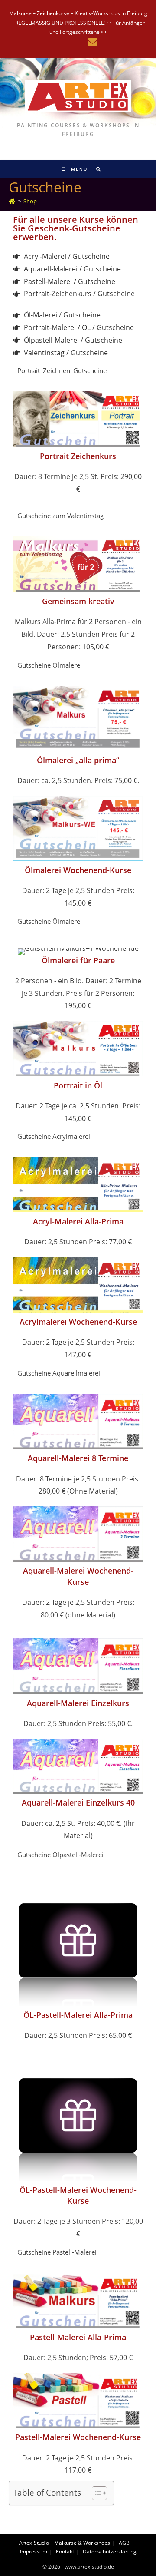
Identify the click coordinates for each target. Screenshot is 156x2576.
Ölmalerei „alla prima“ (78, 760)
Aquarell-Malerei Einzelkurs (78, 1703)
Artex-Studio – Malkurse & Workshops (65, 2543)
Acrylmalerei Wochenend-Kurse (78, 1322)
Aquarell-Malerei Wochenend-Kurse (78, 1576)
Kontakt (65, 2551)
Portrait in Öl (78, 1085)
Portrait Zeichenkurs (78, 456)
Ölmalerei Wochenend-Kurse (78, 870)
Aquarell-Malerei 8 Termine (78, 1458)
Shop (30, 201)
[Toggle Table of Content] (95, 2493)
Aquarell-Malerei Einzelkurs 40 (78, 1802)
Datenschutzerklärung (110, 2551)
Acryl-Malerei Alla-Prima (78, 1221)
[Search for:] (96, 169)
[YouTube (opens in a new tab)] (78, 42)
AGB (124, 2543)
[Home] (12, 201)
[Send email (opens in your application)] (91, 42)
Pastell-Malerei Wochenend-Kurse (78, 2437)
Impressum (34, 2551)
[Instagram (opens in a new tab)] (65, 42)
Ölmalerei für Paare (78, 960)
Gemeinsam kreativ (78, 601)
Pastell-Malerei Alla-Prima (78, 2337)
